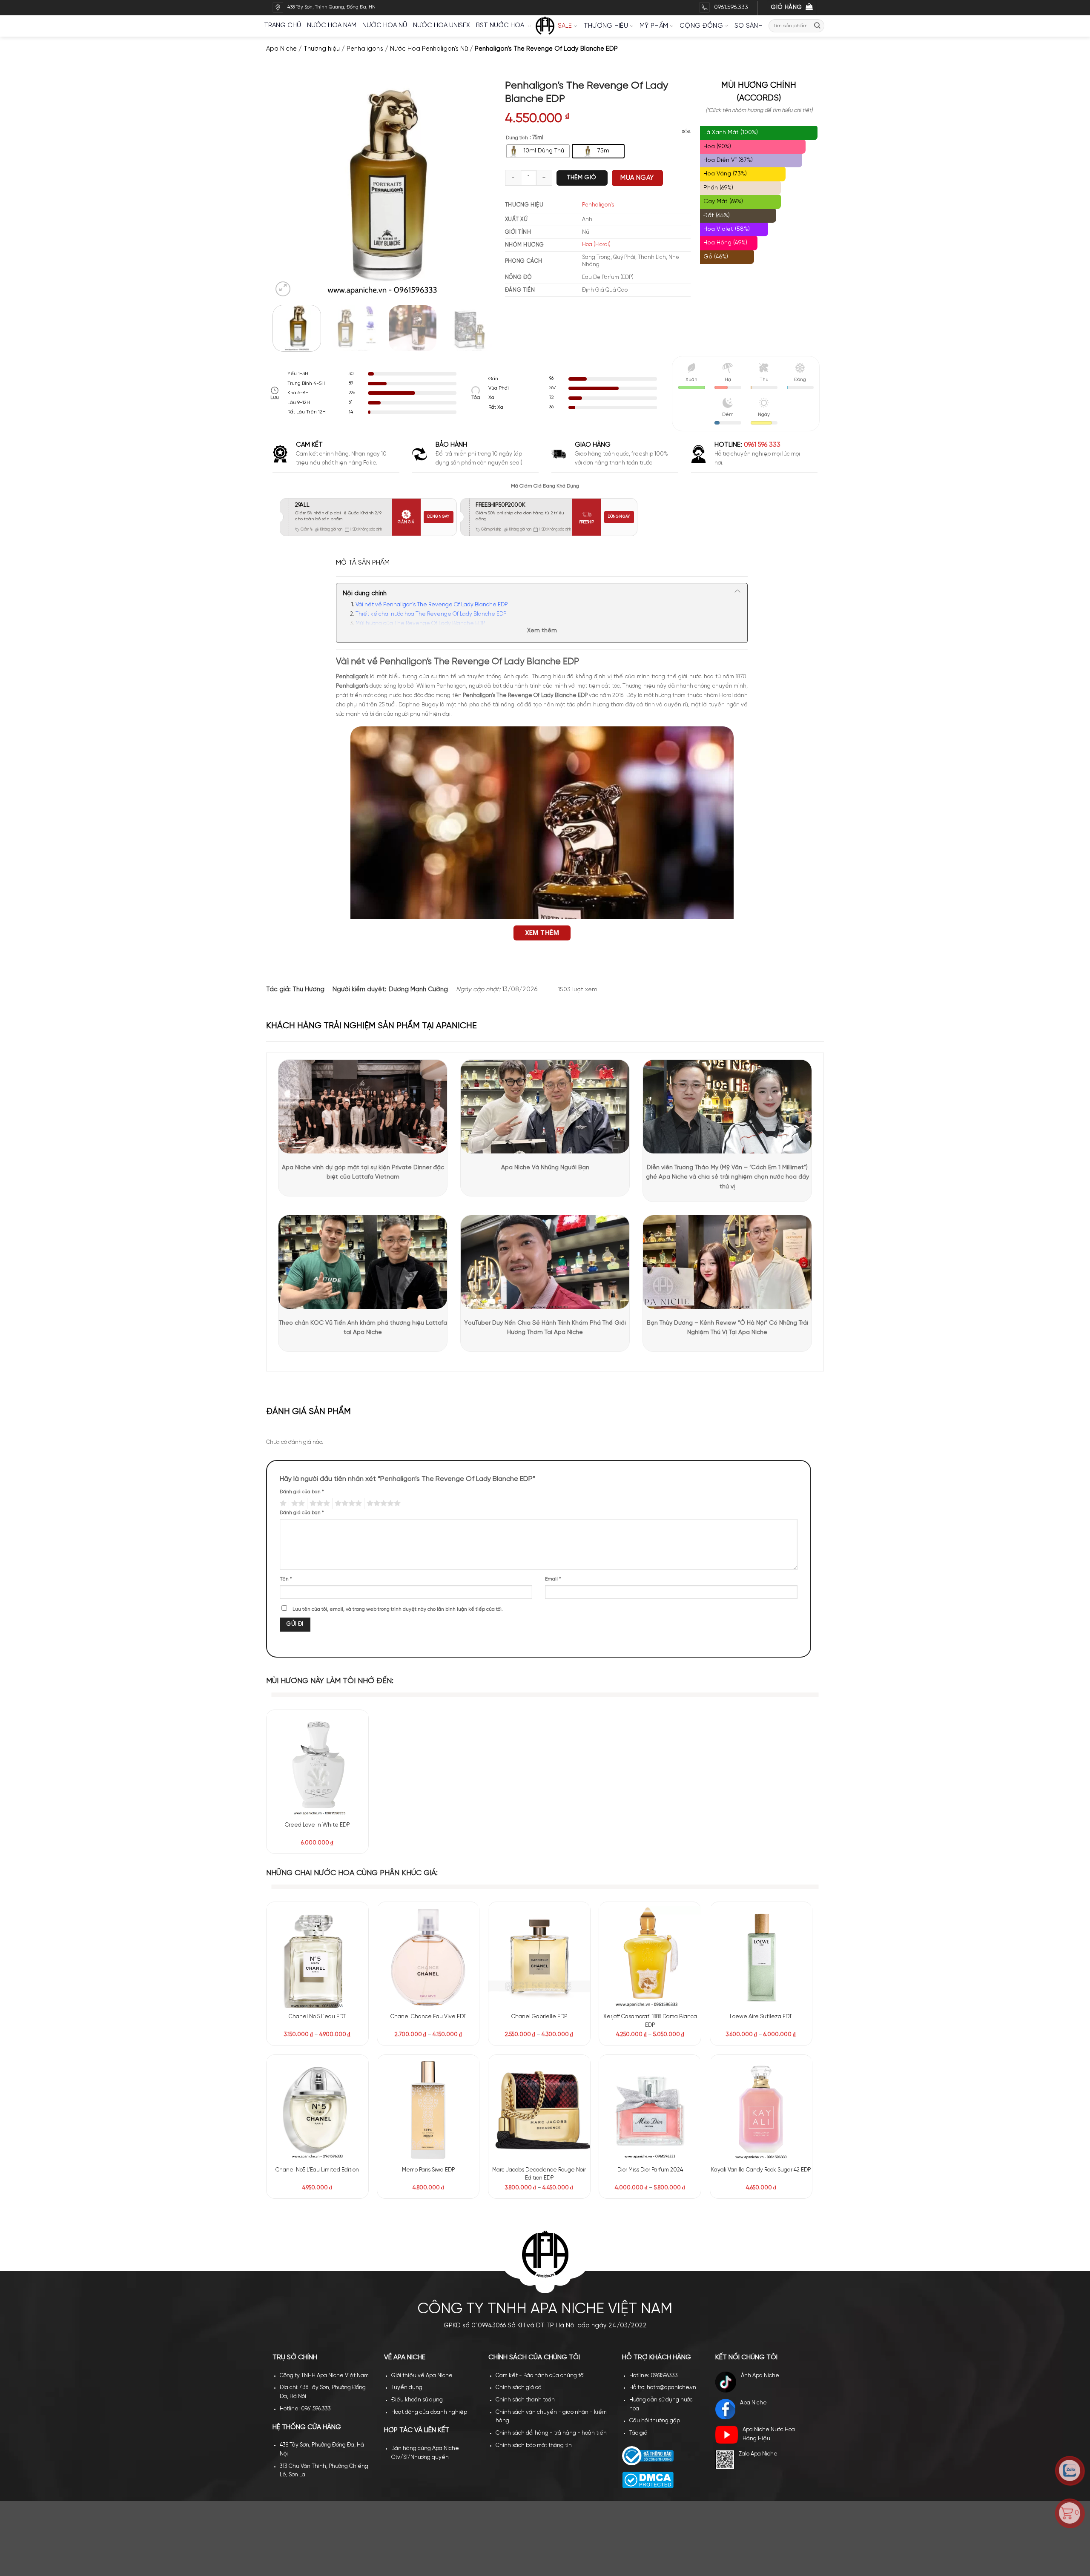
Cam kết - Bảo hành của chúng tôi (540, 2223)
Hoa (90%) (717, 147)
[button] (283, 289)
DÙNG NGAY (438, 517)
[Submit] (817, 26)
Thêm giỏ (582, 178)
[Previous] (288, 189)
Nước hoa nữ (385, 26)
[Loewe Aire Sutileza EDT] (761, 1957)
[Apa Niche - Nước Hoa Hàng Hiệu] (545, 26)
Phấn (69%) (718, 188)
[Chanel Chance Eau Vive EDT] (428, 1957)
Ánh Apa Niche (760, 2223)
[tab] (363, 563)
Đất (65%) (717, 216)
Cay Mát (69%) (723, 202)
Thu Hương (308, 990)
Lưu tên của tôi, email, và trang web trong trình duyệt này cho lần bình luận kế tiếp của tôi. (398, 1609)
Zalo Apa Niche (758, 2301)
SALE (565, 26)
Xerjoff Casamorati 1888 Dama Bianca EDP (650, 2021)
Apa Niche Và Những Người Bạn (545, 1168)
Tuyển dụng (407, 2235)
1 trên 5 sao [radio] (282, 1503)
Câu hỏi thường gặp (655, 2268)
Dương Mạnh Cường (418, 990)
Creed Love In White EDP (317, 1825)
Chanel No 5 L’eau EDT (317, 2017)
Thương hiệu (606, 26)
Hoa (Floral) (596, 245)
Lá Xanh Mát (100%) (731, 133)
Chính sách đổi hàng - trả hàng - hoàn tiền (551, 2280)
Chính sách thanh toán (525, 2247)
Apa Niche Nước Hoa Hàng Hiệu (769, 2281)
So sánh (749, 26)
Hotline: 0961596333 (654, 2223)
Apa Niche (281, 49)
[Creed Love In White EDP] (317, 1765)
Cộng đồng (701, 26)
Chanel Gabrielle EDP (539, 2017)
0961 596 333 (762, 445)
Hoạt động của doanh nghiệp (429, 2259)
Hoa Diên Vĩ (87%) (728, 160)
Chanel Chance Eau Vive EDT (428, 2017)
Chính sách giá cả (519, 2235)
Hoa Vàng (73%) (725, 174)
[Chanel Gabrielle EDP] (539, 1957)
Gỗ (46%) (716, 257)
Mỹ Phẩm (654, 26)
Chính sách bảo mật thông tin (534, 2292)
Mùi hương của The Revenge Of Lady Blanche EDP (420, 624)
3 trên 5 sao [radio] (318, 1503)
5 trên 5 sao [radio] (382, 1503)
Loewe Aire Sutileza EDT (761, 2017)
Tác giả (638, 2280)
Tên (286, 1579)
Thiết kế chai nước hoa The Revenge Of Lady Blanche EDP (431, 614)
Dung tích (517, 138)
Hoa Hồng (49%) (725, 243)
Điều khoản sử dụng (417, 2247)
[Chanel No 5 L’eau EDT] (317, 1957)
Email (553, 1579)
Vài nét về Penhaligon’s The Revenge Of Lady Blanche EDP (432, 605)
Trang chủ (283, 26)
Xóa (686, 132)
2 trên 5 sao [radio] (297, 1503)
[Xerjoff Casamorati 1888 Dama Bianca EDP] (650, 1957)
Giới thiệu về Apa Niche (422, 2223)
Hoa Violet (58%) (727, 229)
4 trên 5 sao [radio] (347, 1503)
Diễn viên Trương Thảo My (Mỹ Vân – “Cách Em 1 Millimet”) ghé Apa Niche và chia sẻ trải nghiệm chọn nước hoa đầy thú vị (727, 1177)
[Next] (477, 189)
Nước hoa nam (332, 26)
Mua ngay (637, 178)
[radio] (538, 151)
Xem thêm (542, 631)
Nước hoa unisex (442, 26)
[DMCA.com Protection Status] (648, 2327)
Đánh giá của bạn (302, 1492)
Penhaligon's (365, 49)
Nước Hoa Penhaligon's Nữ (429, 49)
